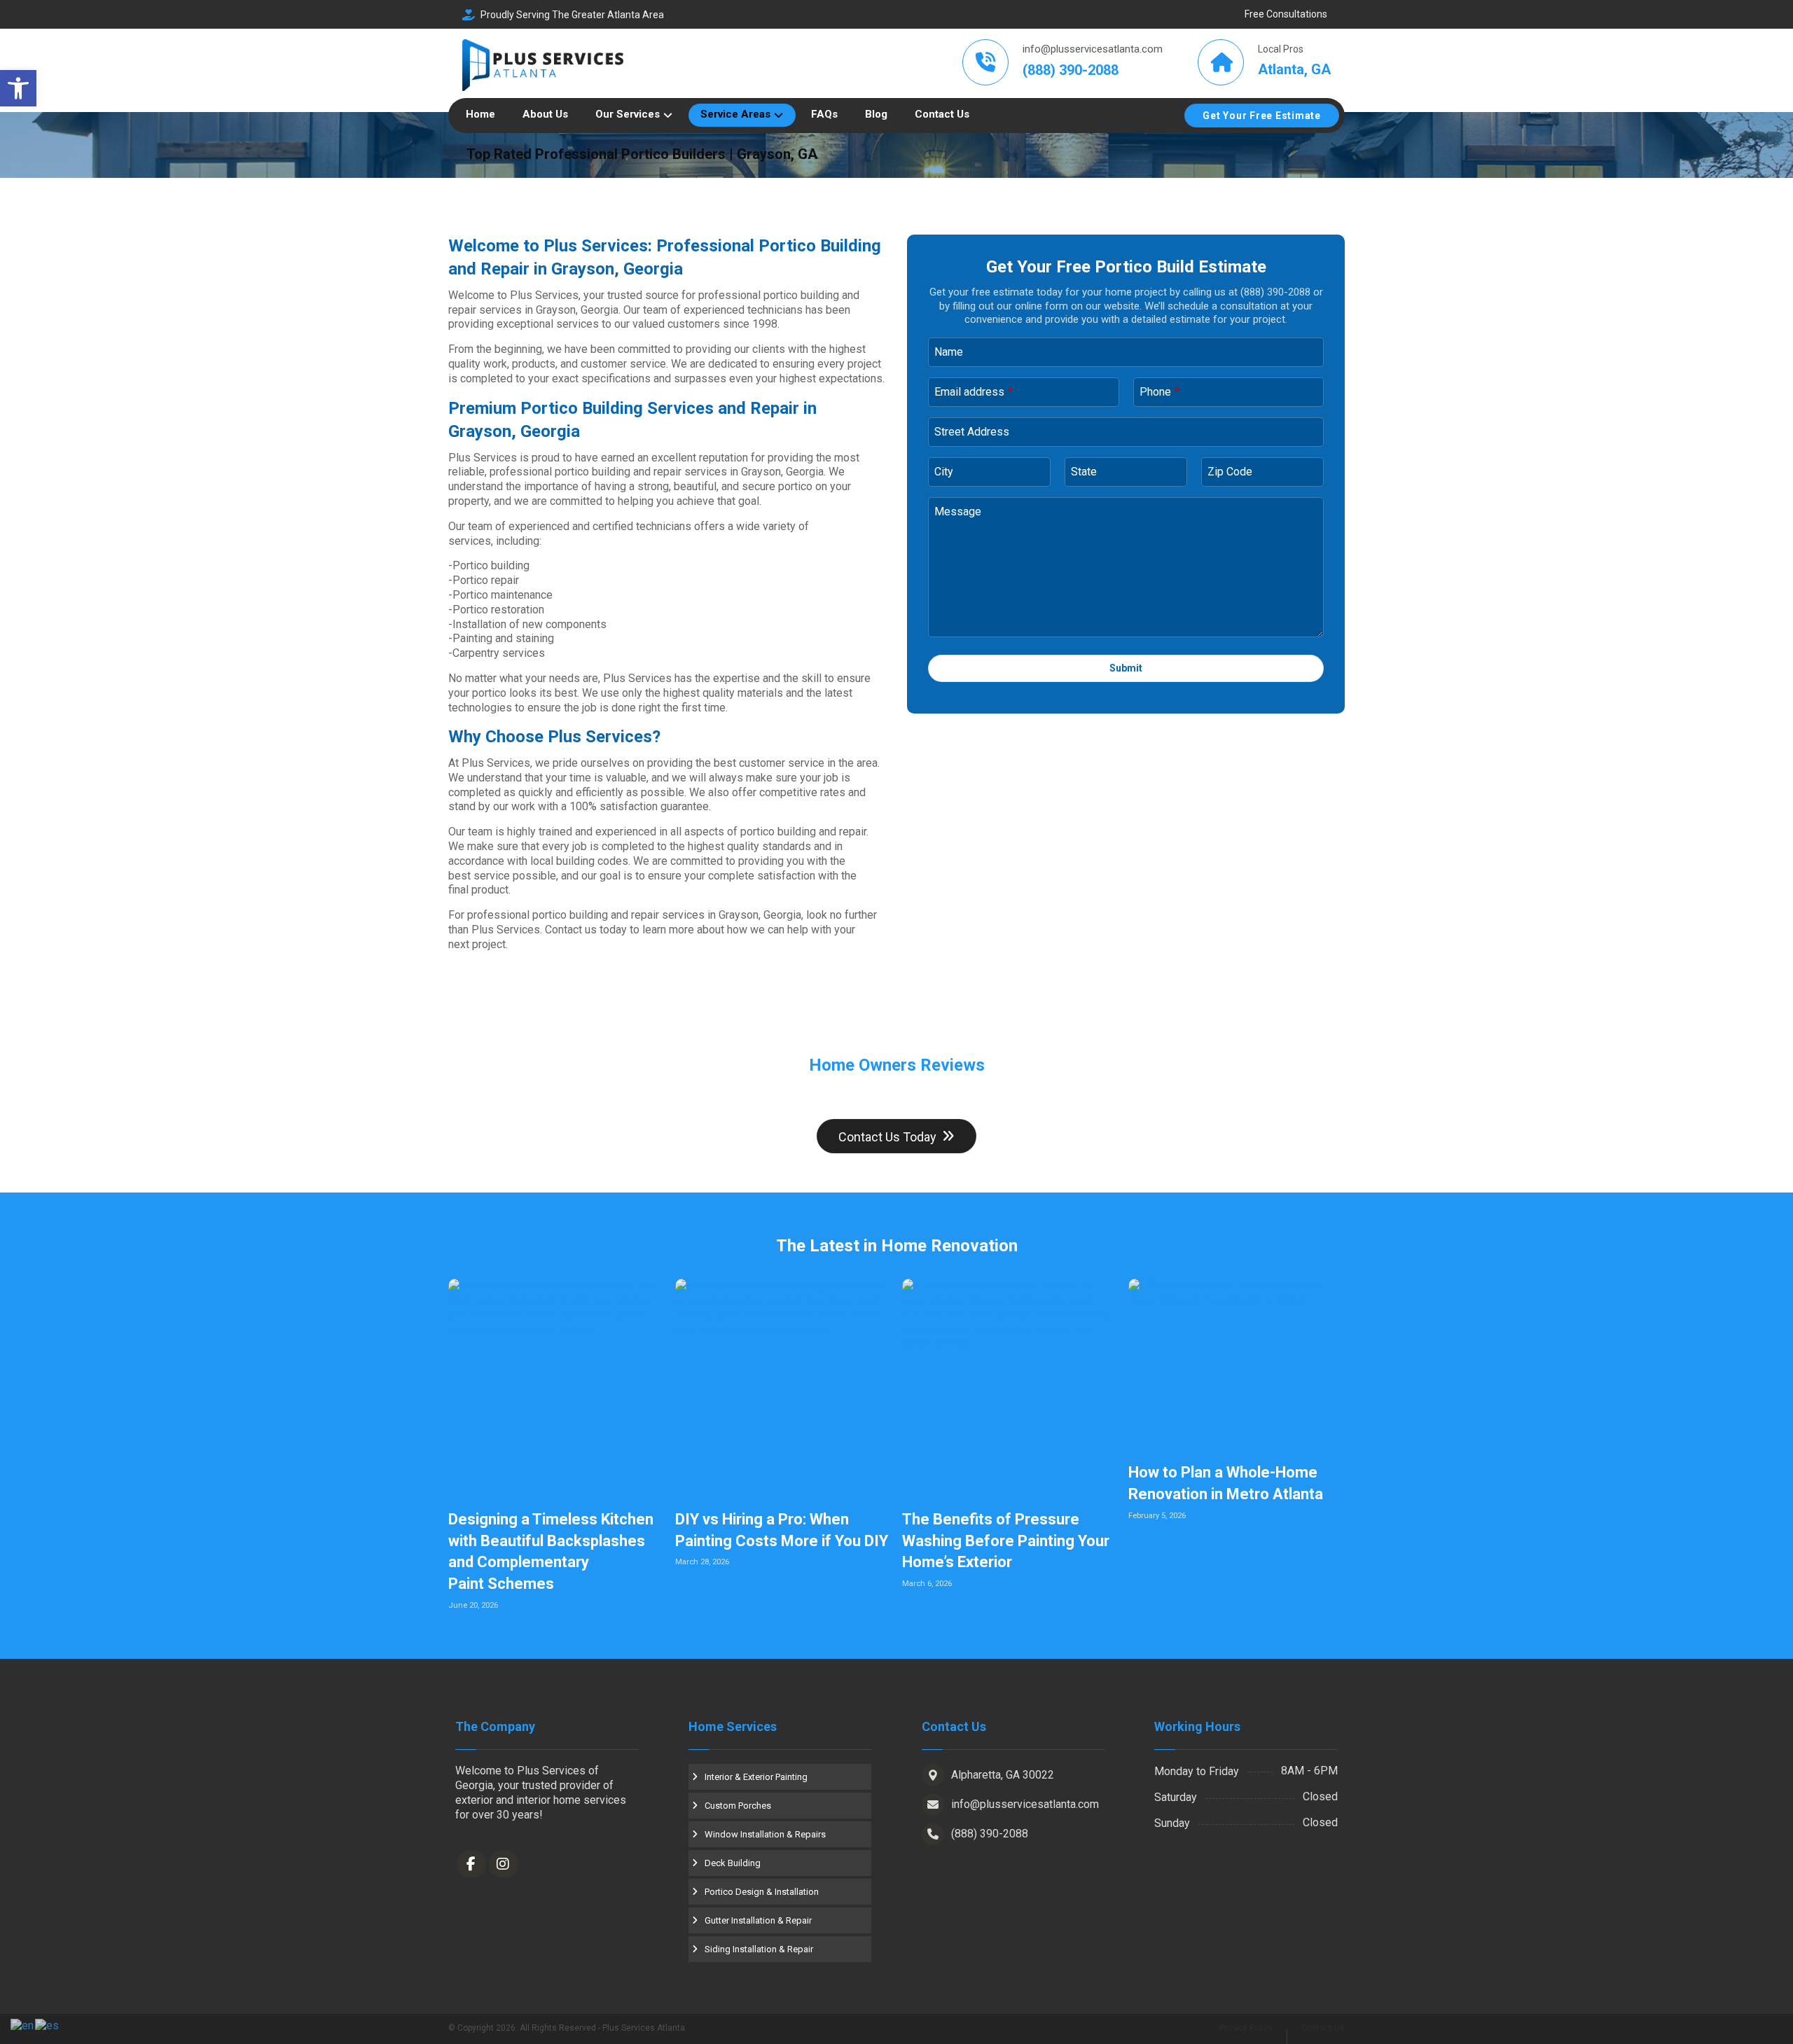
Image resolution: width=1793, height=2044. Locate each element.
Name (949, 352)
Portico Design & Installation (762, 1892)
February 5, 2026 (1157, 1516)
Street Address (972, 432)
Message (958, 512)
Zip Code (1230, 472)
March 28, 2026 (702, 1562)
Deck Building (733, 1863)
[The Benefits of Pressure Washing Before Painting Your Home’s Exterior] (1010, 1387)
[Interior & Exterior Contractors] (543, 65)
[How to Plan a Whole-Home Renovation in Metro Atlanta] (1237, 1363)
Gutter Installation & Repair (758, 1920)
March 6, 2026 (927, 1584)
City (944, 472)
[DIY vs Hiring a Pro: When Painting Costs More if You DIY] (783, 1387)
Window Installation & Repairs (765, 1834)
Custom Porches (738, 1806)
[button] (18, 88)
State (1084, 472)
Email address (974, 392)
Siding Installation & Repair (759, 1949)
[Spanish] (48, 2025)
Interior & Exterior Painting (756, 1777)
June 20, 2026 (473, 1605)
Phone (1159, 392)
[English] (23, 2025)
